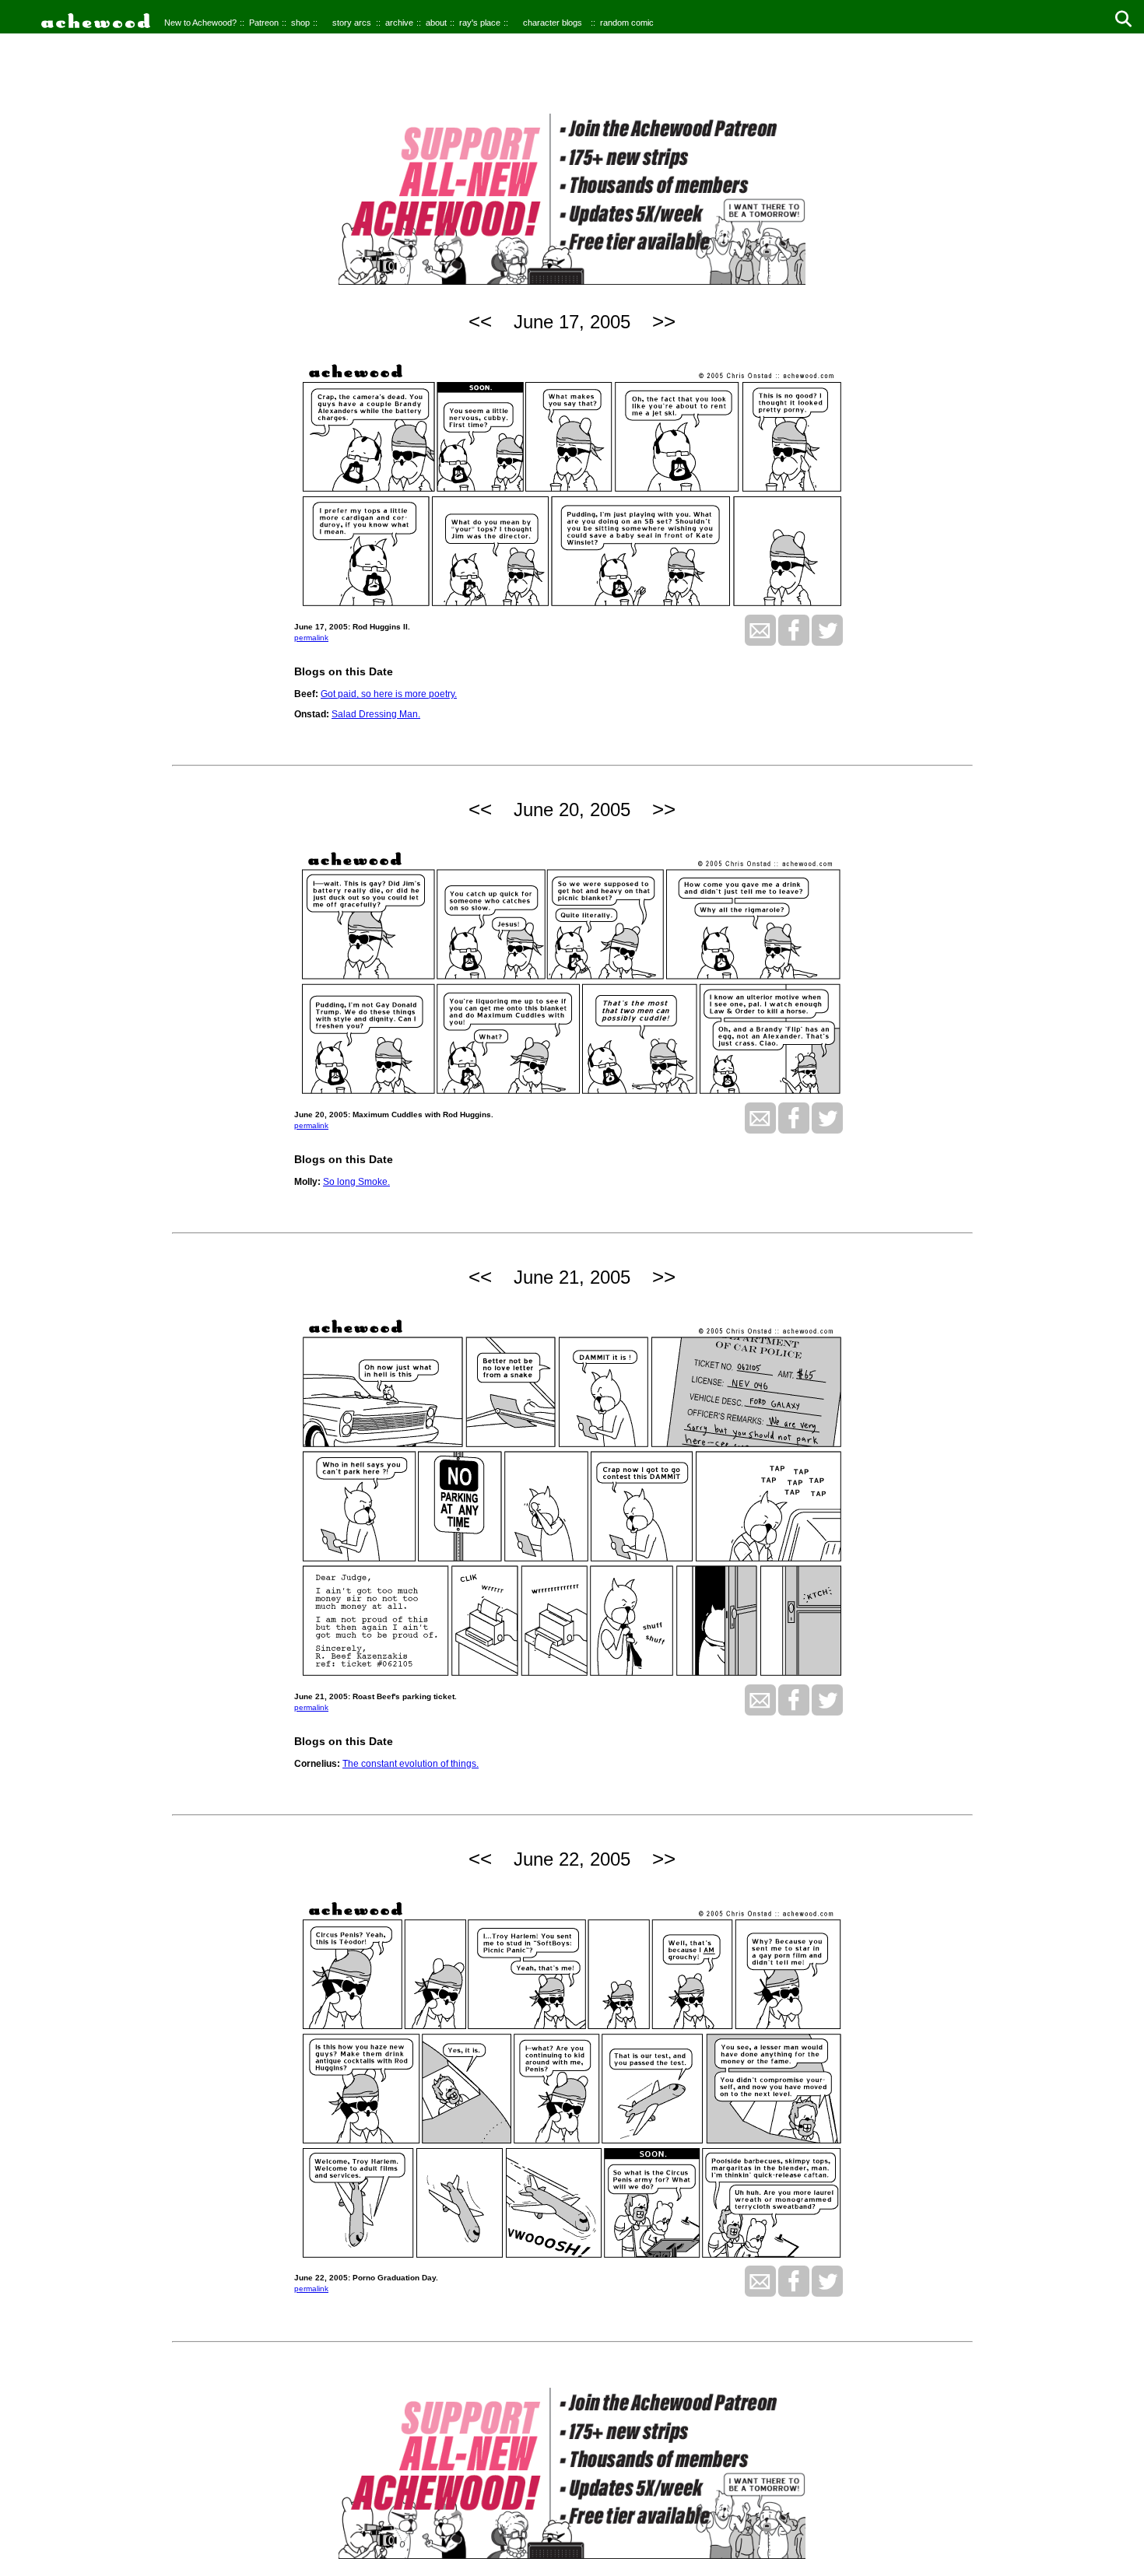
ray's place (480, 23)
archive (399, 23)
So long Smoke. (356, 1182)
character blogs (553, 23)
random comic (627, 23)
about (436, 23)
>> (664, 321)
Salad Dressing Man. (376, 714)
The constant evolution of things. (411, 1764)
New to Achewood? (200, 23)
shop (300, 23)
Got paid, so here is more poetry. (389, 694)
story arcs (352, 23)
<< (480, 321)
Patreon (264, 23)
